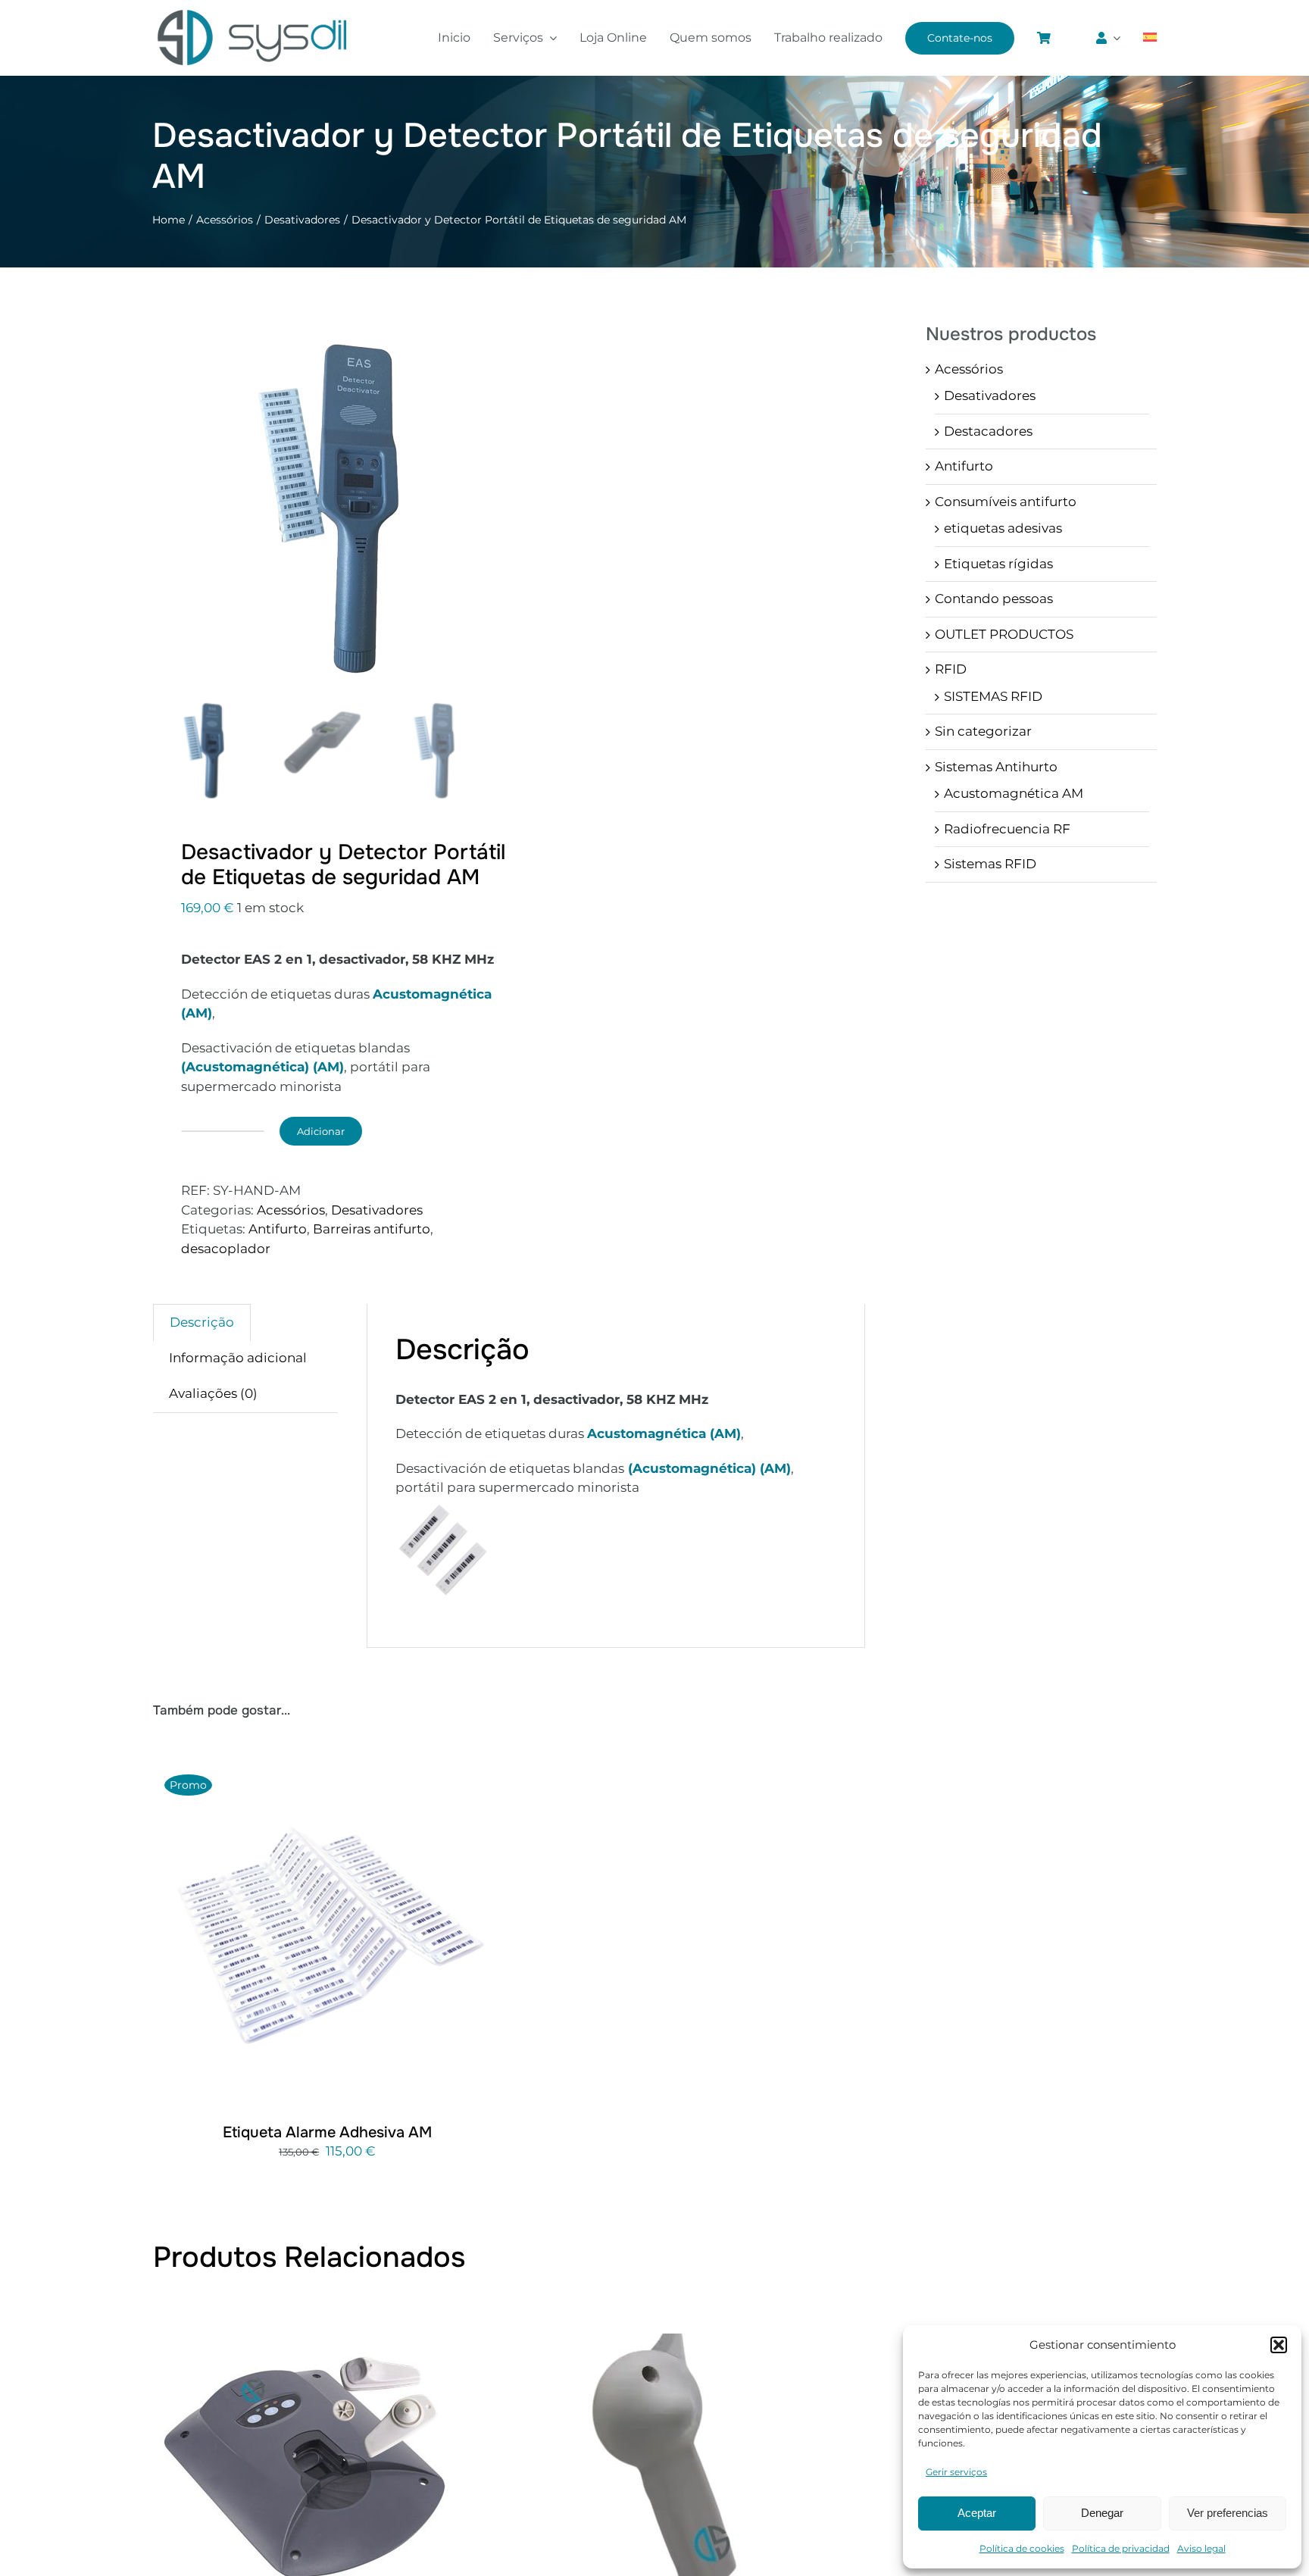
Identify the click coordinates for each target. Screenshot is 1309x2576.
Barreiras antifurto (372, 1229)
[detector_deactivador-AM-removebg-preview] (380, 499)
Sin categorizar (983, 731)
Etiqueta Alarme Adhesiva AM (327, 2132)
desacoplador (226, 1249)
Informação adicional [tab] (238, 1358)
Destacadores (988, 431)
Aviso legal (1201, 2548)
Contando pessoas (994, 599)
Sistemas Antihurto (996, 767)
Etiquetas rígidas (998, 564)
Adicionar (321, 1131)
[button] (1279, 2345)
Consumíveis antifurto (1006, 502)
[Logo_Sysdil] (253, 11)
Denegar (1102, 2513)
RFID (951, 669)
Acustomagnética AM (1014, 793)
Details (379, 1935)
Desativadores (377, 1210)
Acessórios (291, 1210)
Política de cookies (1022, 2548)
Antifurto (278, 1229)
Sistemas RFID (990, 864)
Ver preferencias (1228, 2513)
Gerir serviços (956, 2472)
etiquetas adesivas (1003, 528)
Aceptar (977, 2513)
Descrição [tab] (202, 1322)
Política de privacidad (1121, 2548)
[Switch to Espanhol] (1150, 38)
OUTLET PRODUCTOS (1004, 634)
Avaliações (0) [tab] (213, 1393)
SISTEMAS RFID (993, 696)
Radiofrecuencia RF (1007, 829)
